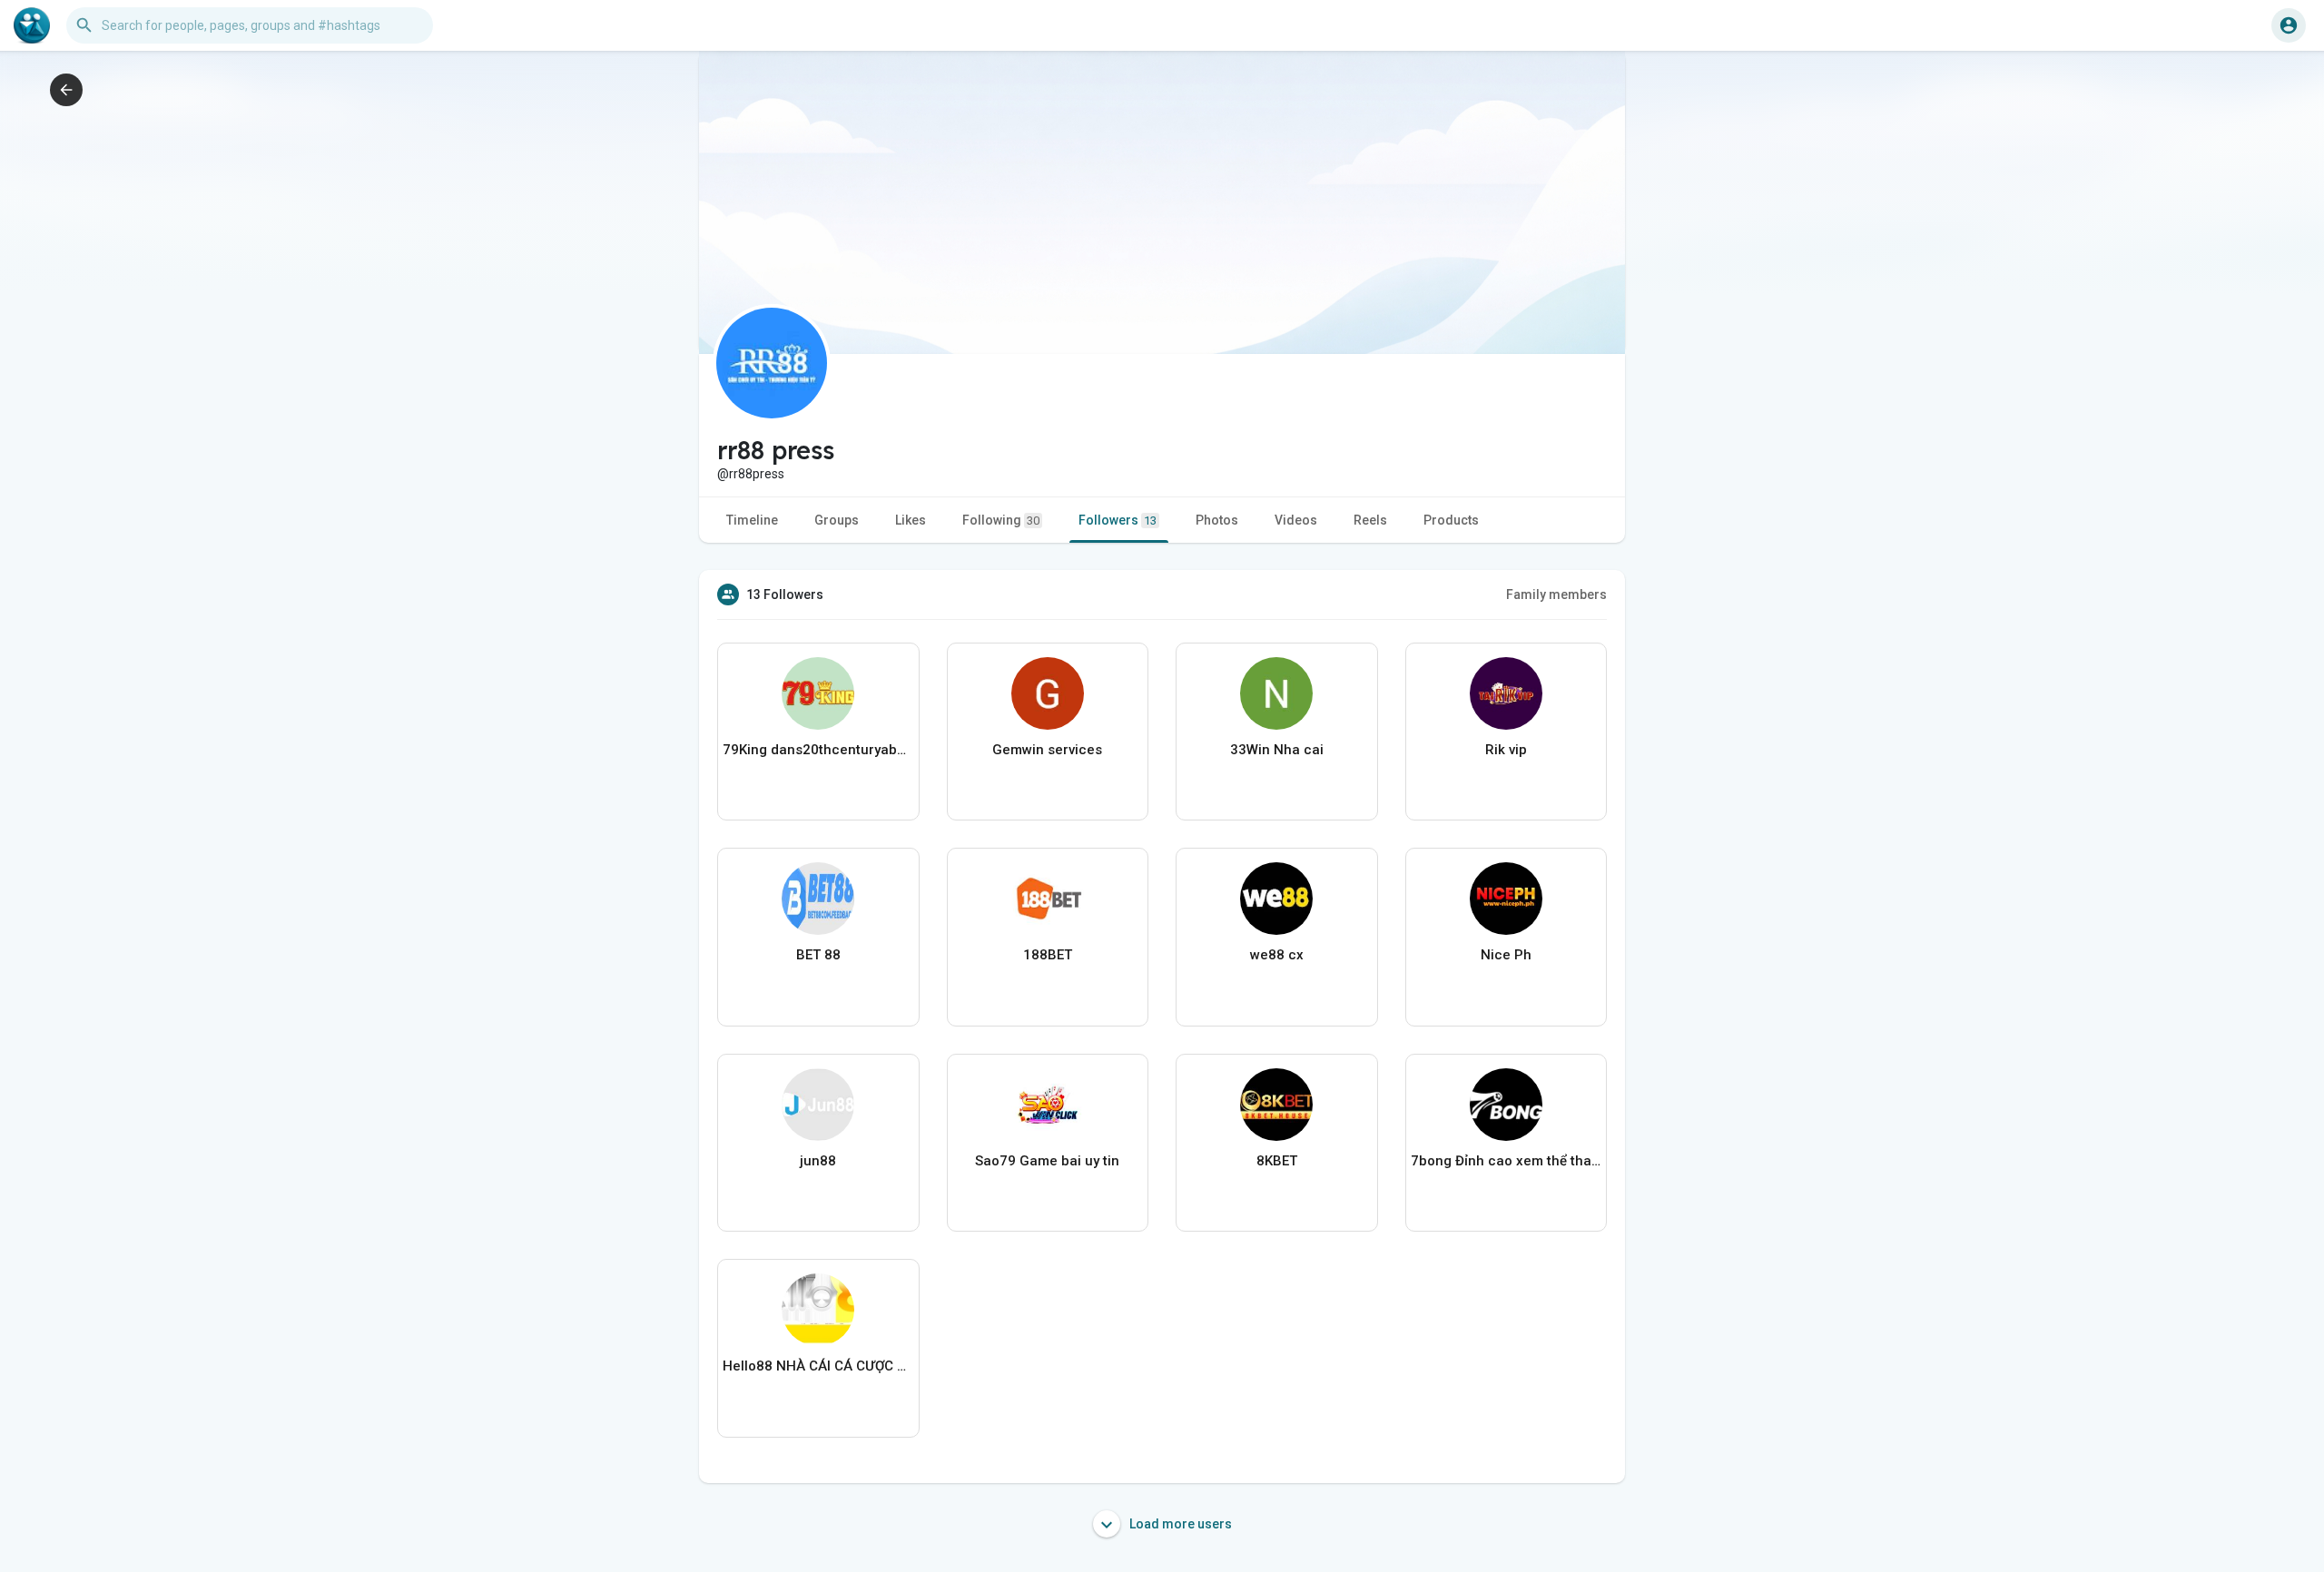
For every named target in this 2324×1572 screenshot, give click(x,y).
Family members (1556, 594)
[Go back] (66, 90)
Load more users (1179, 1524)
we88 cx (1277, 955)
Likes (911, 520)
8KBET (1277, 1161)
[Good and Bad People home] (32, 25)
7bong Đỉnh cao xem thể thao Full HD (1507, 1161)
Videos (1296, 520)
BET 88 (818, 955)
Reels (1370, 520)
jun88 (818, 1161)
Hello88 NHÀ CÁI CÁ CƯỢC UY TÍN (818, 1366)
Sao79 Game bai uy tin (1047, 1161)
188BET (1048, 955)
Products (1451, 520)
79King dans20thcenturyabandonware (818, 750)
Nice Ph (1506, 955)
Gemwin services (1047, 750)
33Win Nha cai (1277, 750)
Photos (1217, 520)
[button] (2289, 25)
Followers (1118, 520)
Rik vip (1506, 750)
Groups (837, 520)
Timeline (752, 520)
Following (1001, 520)
